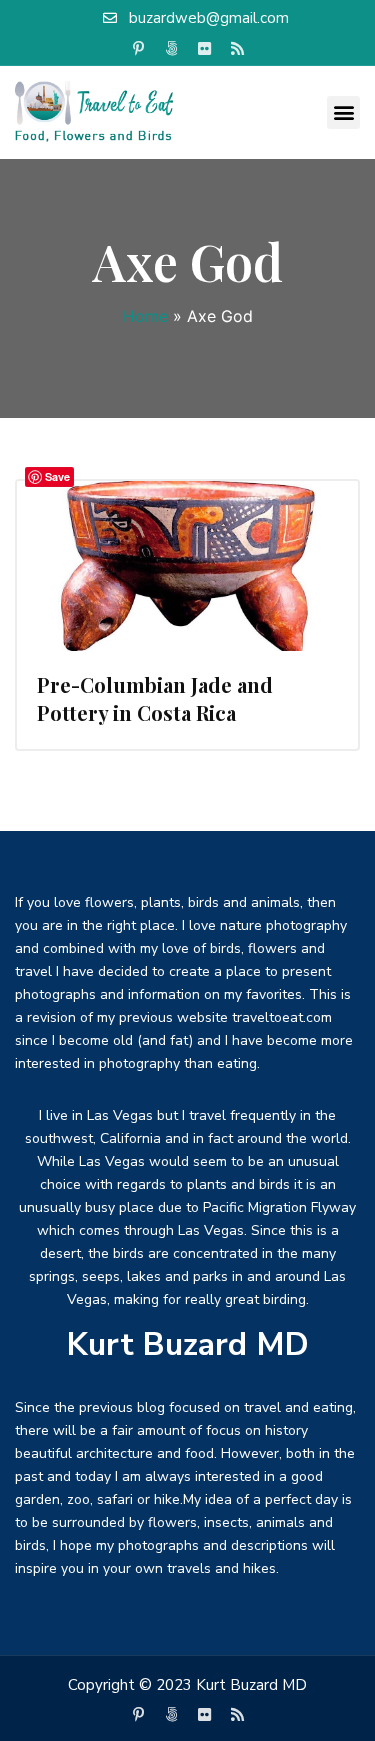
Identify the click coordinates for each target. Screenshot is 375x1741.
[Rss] (237, 49)
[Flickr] (204, 49)
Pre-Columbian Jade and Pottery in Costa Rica (155, 698)
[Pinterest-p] (138, 49)
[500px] (171, 49)
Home (145, 316)
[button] (343, 112)
